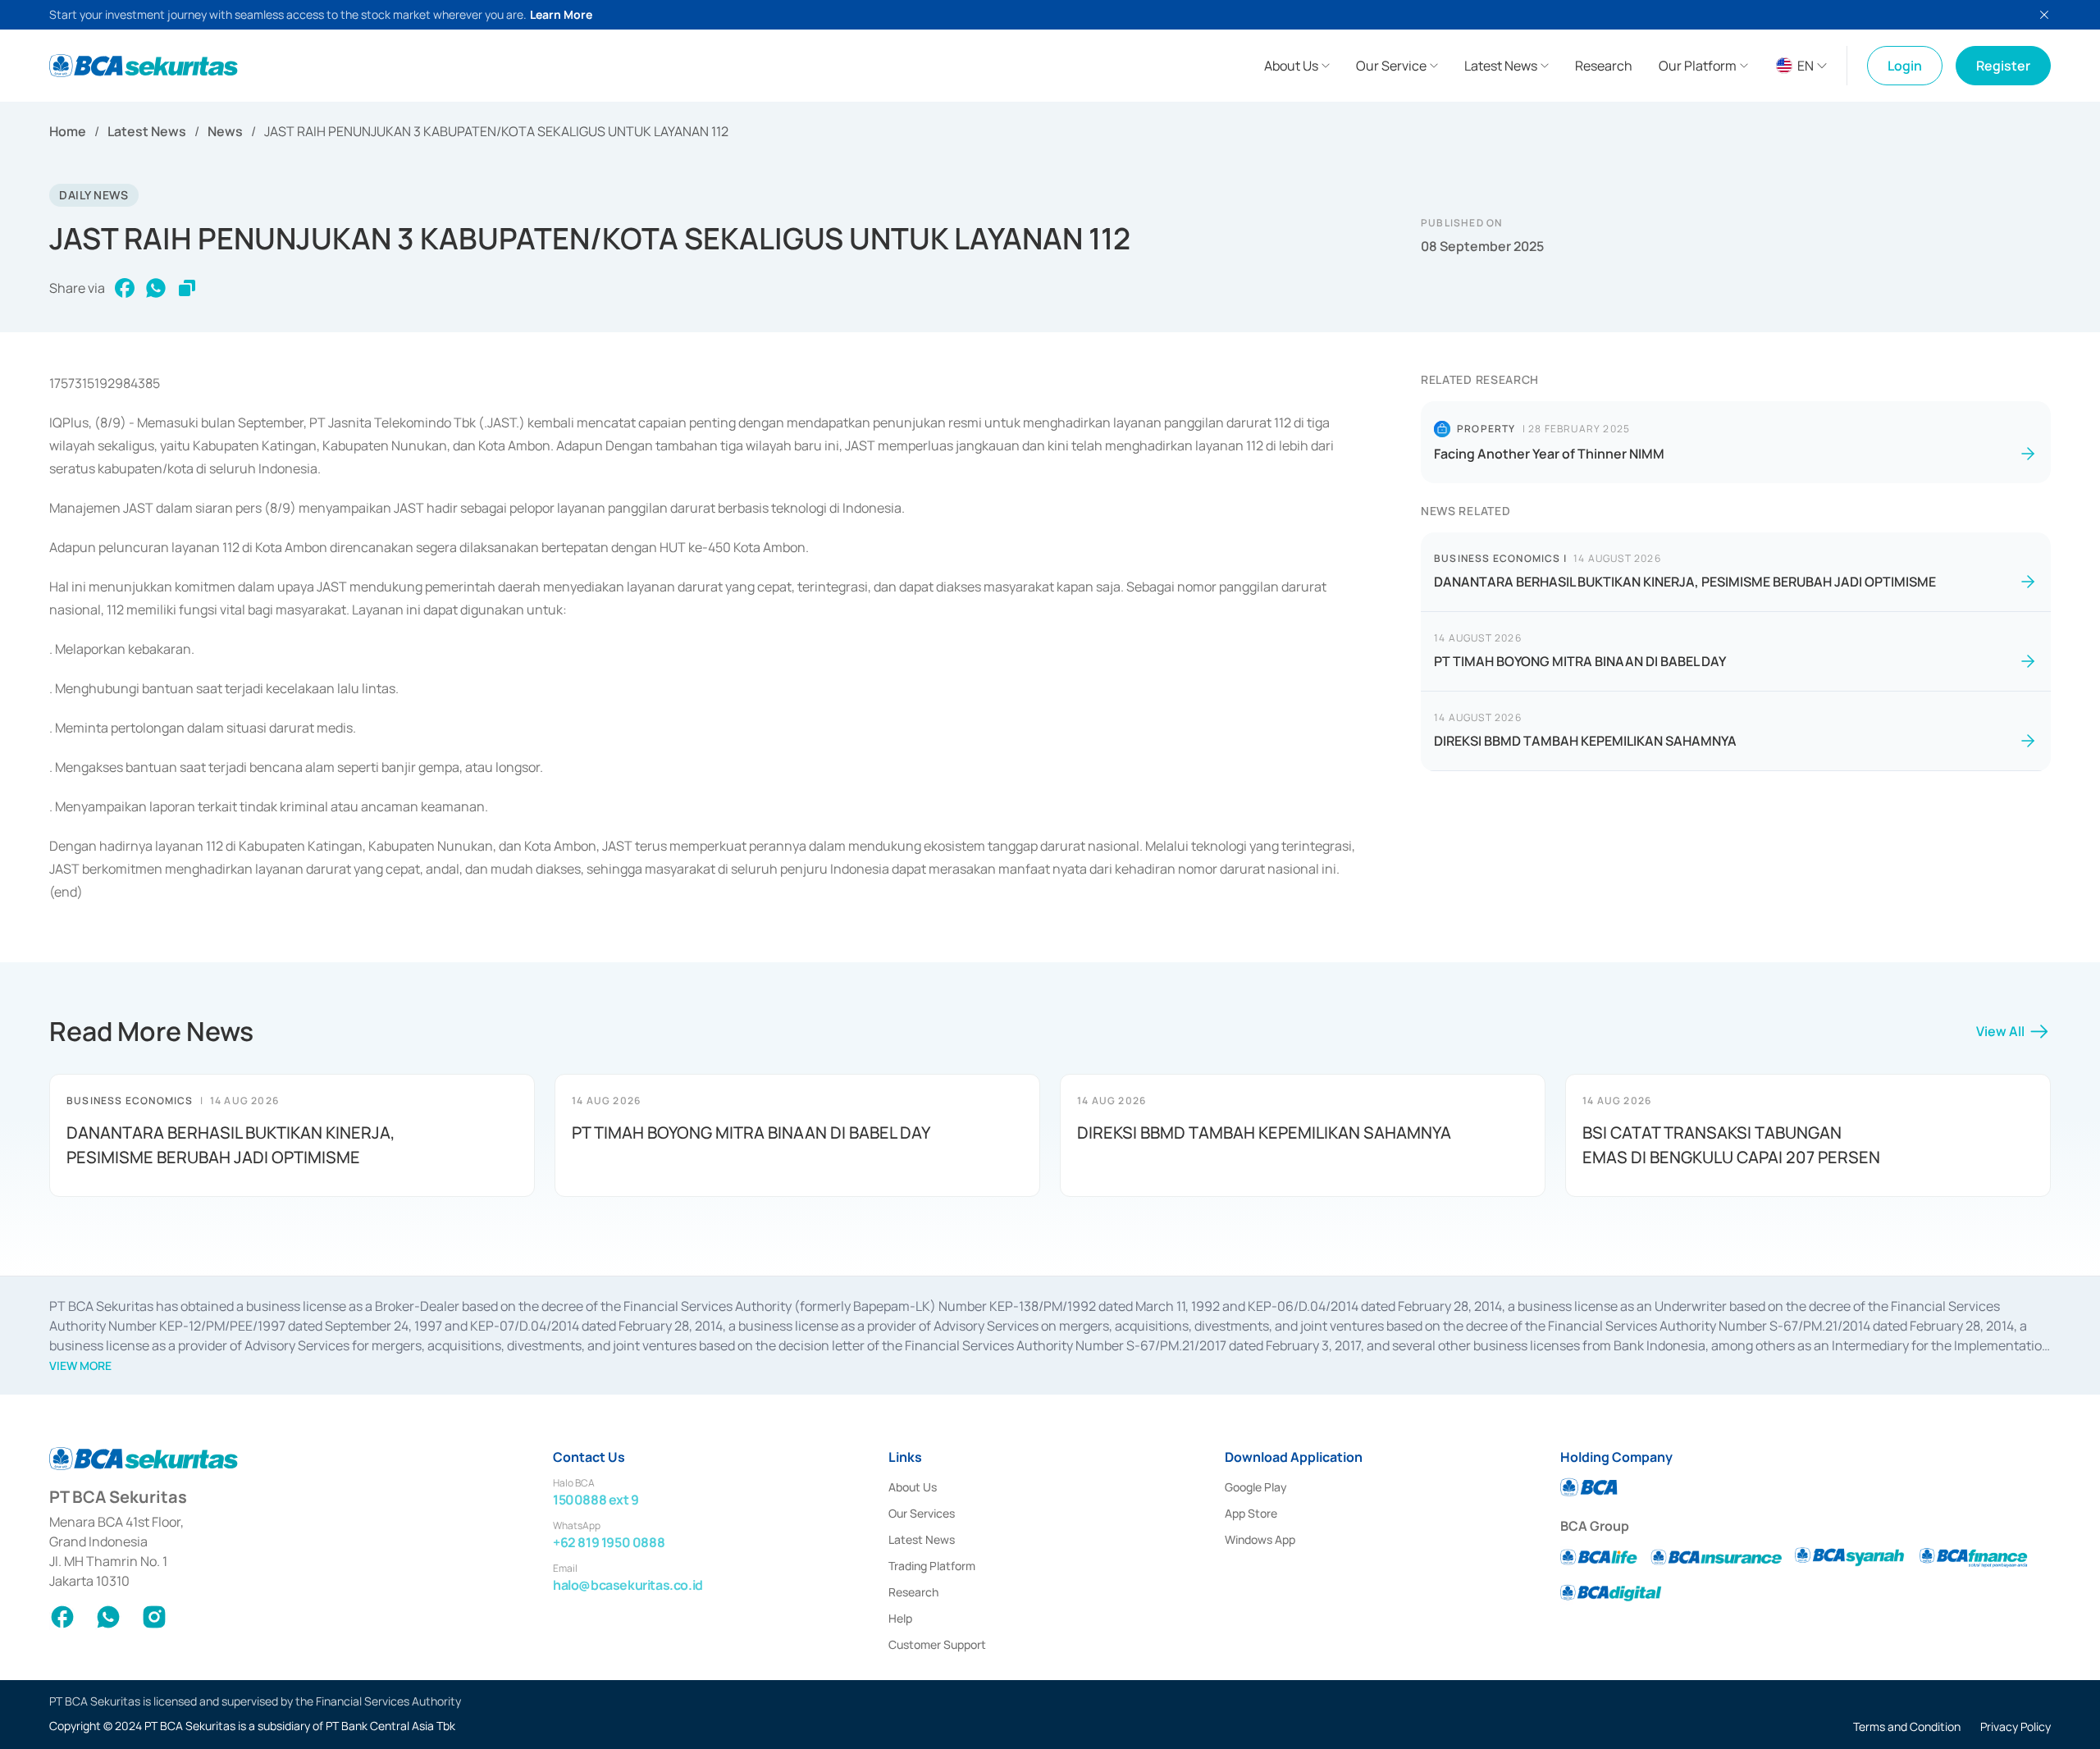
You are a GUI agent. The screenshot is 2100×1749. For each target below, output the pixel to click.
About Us (913, 1487)
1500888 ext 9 (596, 1500)
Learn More (561, 14)
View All (2000, 1031)
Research (913, 1592)
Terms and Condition (1907, 1726)
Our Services (922, 1513)
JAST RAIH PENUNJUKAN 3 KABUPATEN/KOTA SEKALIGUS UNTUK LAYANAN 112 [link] (496, 131)
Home (68, 131)
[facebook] (125, 288)
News (225, 131)
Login (1905, 66)
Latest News (147, 131)
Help (900, 1618)
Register (2003, 66)
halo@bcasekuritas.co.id (628, 1585)
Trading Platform (932, 1566)
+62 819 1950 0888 (609, 1542)
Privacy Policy (2016, 1726)
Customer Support (937, 1644)
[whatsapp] (156, 288)
